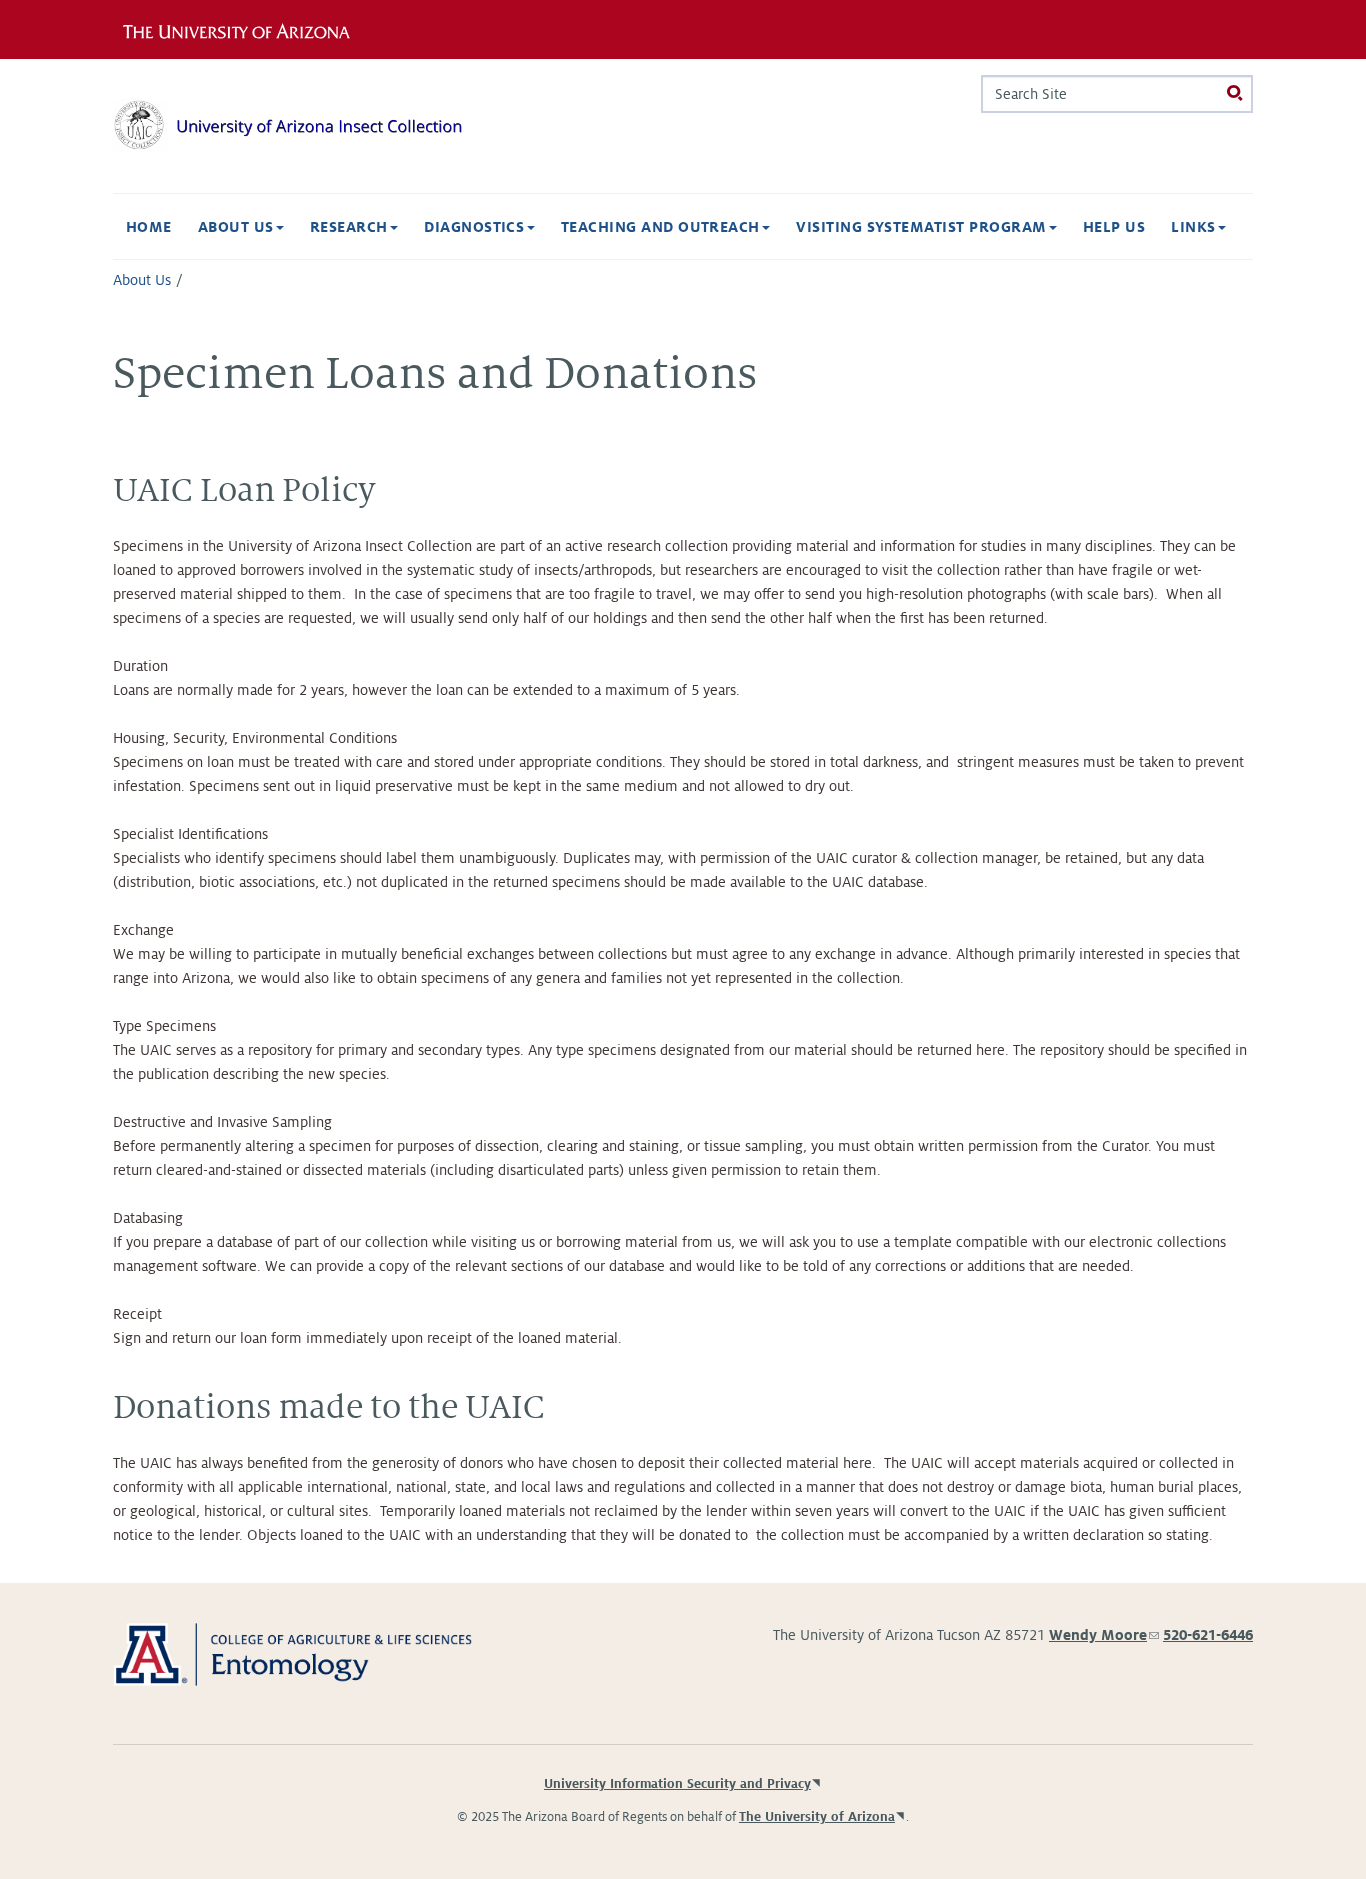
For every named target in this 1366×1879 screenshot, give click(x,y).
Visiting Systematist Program (923, 227)
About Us (238, 227)
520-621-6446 (1208, 1635)
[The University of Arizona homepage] (251, 29)
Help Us (1114, 227)
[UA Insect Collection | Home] (292, 126)
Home (149, 227)
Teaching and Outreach (663, 227)
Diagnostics (476, 227)
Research (351, 227)
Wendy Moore (1104, 1635)
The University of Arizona (817, 1817)
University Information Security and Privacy (677, 1784)
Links (1195, 227)
